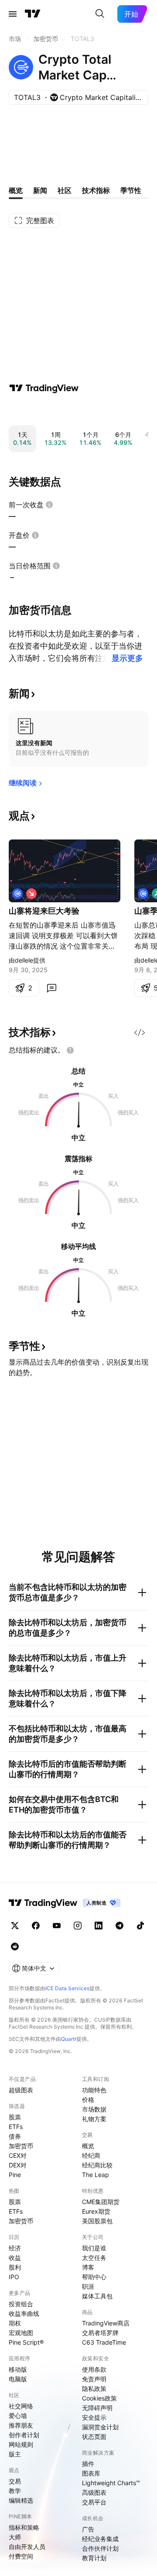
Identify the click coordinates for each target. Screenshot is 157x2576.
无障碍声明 (97, 2408)
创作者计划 (24, 2435)
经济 (15, 2248)
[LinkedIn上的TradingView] (99, 1926)
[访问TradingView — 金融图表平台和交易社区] (44, 388)
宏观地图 (21, 2333)
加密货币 (21, 2146)
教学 (15, 2491)
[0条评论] (51, 988)
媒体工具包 (97, 2296)
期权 (15, 2323)
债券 (15, 2136)
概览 (88, 2146)
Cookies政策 (99, 2398)
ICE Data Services (67, 1988)
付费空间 (21, 2556)
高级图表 (94, 2492)
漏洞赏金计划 (100, 2427)
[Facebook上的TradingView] (36, 1926)
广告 (88, 2529)
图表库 (91, 2473)
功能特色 (94, 2090)
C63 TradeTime (104, 2342)
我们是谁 (94, 2248)
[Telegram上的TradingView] (119, 1926)
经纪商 (91, 2155)
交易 (15, 2481)
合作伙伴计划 (100, 2548)
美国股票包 (97, 2221)
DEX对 (18, 2165)
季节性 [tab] (131, 190)
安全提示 (94, 2417)
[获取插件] (140, 1032)
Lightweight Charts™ (111, 2483)
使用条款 (94, 2369)
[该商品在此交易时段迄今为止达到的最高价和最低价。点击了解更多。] (56, 566)
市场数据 (94, 2109)
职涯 (88, 2286)
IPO (14, 2277)
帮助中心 (94, 2277)
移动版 (18, 2369)
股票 (15, 2117)
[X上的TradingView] (15, 1926)
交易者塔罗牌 (100, 2333)
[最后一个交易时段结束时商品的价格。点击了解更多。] (49, 505)
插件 (88, 2464)
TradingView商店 (106, 2323)
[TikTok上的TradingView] (140, 1926)
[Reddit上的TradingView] (15, 1947)
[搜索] (100, 14)
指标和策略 (24, 2527)
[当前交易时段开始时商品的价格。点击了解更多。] (35, 535)
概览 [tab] (16, 190)
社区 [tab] (65, 190)
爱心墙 (18, 2416)
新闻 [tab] (40, 190)
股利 (15, 2267)
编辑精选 (21, 2500)
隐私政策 (94, 2389)
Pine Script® (26, 2342)
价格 (88, 2100)
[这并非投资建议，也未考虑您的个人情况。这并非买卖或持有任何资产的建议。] (70, 1050)
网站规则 (21, 2444)
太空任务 (94, 2258)
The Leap (96, 2175)
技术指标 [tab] (96, 190)
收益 (15, 2258)
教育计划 (94, 2558)
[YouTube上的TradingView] (57, 1926)
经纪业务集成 (100, 2539)
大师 (15, 2537)
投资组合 (21, 2304)
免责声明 (94, 2379)
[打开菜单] (13, 14)
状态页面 (94, 2437)
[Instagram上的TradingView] (78, 1926)
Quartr (69, 2039)
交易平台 (94, 2502)
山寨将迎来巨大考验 (44, 911)
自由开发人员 (27, 2547)
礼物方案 (94, 2119)
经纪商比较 (97, 2165)
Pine (15, 2175)
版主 (15, 2454)
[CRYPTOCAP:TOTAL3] (17, 894)
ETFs (16, 2127)
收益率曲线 (24, 2313)
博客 (88, 2267)
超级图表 (21, 2090)
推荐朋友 (21, 2425)
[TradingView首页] (33, 14)
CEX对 (18, 2155)
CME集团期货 (101, 2202)
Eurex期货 (96, 2211)
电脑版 (18, 2379)
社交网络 (21, 2406)
